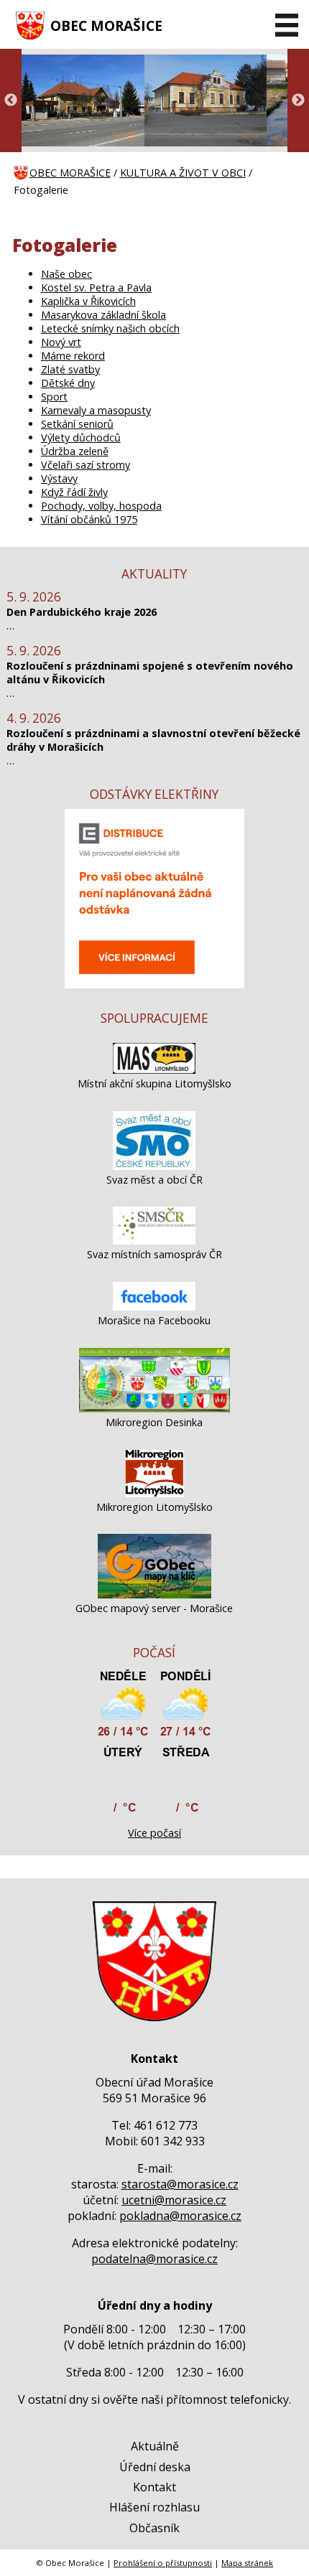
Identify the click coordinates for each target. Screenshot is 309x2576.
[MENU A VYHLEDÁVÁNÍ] (286, 25)
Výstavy (59, 478)
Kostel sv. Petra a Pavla (96, 287)
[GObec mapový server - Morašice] (154, 1594)
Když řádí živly (74, 492)
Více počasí (154, 1833)
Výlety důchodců (81, 437)
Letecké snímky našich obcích (110, 328)
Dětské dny (68, 383)
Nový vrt (61, 342)
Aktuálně (155, 2446)
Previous (11, 100)
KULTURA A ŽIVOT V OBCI (183, 173)
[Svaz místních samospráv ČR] (154, 1241)
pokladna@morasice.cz (180, 2216)
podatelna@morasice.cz (154, 2259)
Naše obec (66, 274)
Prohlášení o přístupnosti (163, 2563)
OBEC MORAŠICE (106, 25)
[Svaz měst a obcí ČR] (154, 1166)
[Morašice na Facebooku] (154, 1307)
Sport (54, 397)
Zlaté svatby (70, 369)
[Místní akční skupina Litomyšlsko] (154, 1070)
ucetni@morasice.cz (174, 2200)
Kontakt (154, 2487)
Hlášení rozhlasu (154, 2507)
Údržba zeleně (75, 451)
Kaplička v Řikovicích (88, 301)
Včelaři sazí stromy (86, 465)
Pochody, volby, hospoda (101, 506)
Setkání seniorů (77, 424)
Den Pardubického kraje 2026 (82, 612)
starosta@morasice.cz (180, 2184)
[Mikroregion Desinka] (154, 1409)
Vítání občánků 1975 (89, 519)
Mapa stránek (247, 2563)
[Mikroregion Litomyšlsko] (154, 1493)
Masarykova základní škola (103, 315)
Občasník (154, 2528)
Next (298, 100)
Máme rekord (73, 356)
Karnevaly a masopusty (96, 410)
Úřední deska (155, 2467)
